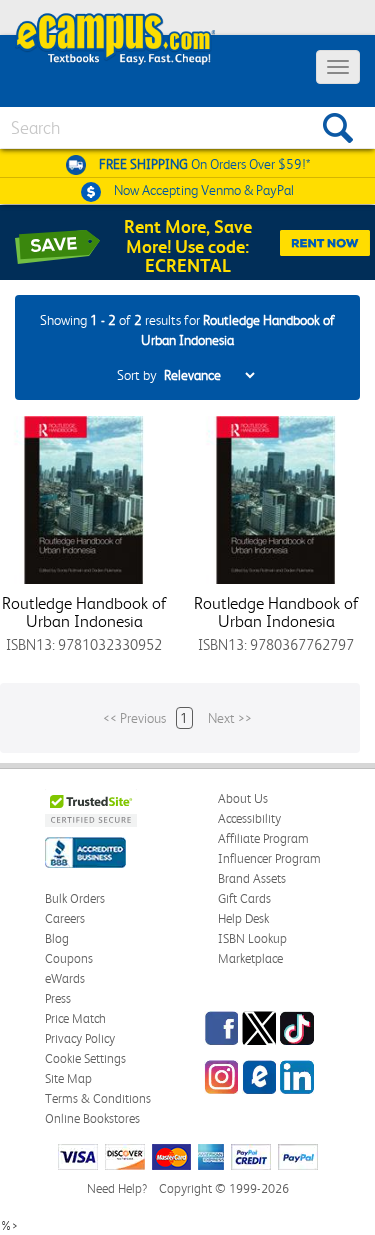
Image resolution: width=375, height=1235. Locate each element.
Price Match (75, 1018)
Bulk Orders (75, 898)
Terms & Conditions (98, 1098)
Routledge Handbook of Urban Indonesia (84, 612)
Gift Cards (244, 898)
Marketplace (250, 958)
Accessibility (249, 818)
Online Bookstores (92, 1118)
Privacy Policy (80, 1038)
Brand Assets (252, 878)
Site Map (68, 1078)
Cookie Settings (85, 1058)
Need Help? (117, 1188)
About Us (243, 798)
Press (58, 998)
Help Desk (243, 918)
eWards (65, 978)
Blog (57, 938)
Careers (65, 918)
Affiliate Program (263, 838)
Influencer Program (269, 858)
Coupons (69, 958)
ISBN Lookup (252, 938)
